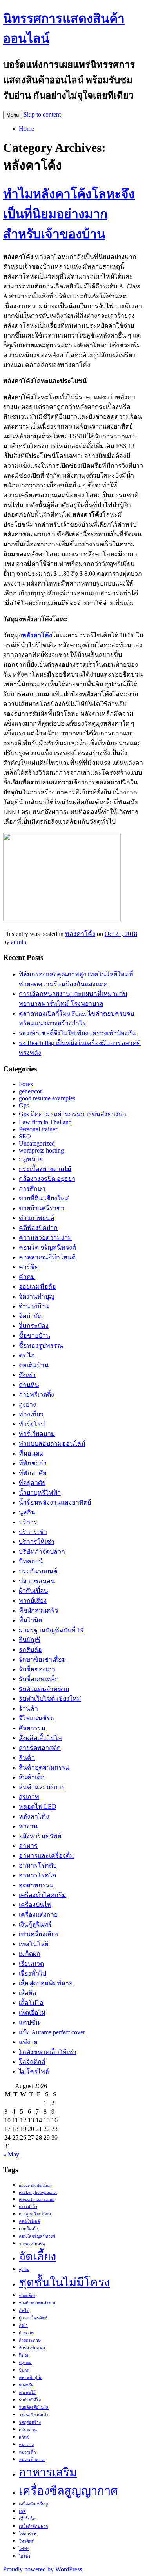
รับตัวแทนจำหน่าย (44, 1689)
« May (11, 2154)
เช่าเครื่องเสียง (38, 1934)
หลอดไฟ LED (38, 1807)
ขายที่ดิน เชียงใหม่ (44, 1198)
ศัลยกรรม (32, 1728)
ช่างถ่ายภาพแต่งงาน (37, 2303)
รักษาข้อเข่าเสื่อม (43, 1659)
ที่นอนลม (31, 1453)
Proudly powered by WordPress (43, 2569)
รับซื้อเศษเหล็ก (39, 1679)
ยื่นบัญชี (30, 1640)
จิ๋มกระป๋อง (34, 1326)
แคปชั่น (29, 2022)
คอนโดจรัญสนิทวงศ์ (37, 2236)
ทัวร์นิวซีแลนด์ (32, 2348)
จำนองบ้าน (34, 1306)
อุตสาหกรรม (36, 1885)
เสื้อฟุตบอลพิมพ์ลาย (46, 1983)
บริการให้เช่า (37, 1542)
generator (30, 1091)
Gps (24, 1105)
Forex (26, 1084)
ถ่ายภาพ (26, 2333)
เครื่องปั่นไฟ (35, 1905)
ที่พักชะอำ (33, 1463)
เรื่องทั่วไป (33, 1973)
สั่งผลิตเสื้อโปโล (40, 1738)
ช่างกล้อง (27, 2296)
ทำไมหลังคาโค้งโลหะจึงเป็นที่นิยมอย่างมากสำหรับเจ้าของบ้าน (69, 214)
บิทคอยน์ (31, 1561)
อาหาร (28, 1846)
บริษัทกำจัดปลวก (42, 1552)
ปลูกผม (25, 2363)
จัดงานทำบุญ (37, 1296)
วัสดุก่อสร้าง (30, 2422)
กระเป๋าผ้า (28, 2207)
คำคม (27, 1277)
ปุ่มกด (24, 2370)
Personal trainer (38, 1129)
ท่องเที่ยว (31, 1414)
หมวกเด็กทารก (32, 2460)
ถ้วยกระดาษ (30, 2340)
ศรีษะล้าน (28, 2430)
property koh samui (37, 2199)
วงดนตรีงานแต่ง (34, 2415)
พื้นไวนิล (31, 1620)
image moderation (35, 2185)
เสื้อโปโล (31, 2003)
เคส (22, 2511)
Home (26, 129)
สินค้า (27, 1758)
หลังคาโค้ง (80, 934)
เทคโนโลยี (34, 1944)
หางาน (28, 1826)
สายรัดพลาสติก (40, 1748)
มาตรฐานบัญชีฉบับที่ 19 (51, 1630)
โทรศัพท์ (27, 2541)
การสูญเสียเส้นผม (35, 2214)
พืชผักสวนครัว (38, 1610)
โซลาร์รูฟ (28, 2534)
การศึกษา (32, 1189)
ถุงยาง (27, 1404)
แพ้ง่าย (28, 2042)
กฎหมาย (31, 1159)
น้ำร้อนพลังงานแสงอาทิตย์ (55, 1502)
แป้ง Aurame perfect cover (52, 2032)
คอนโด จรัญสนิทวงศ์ (47, 1247)
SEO (25, 1136)
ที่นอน (24, 2355)
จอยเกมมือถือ (37, 1287)
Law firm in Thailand (45, 1122)
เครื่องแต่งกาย (38, 1915)
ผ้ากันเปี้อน (34, 1591)
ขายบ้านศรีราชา (42, 1208)
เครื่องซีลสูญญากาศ (68, 2491)
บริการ (28, 1522)
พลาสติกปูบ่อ (31, 2378)
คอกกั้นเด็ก (28, 2229)
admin (19, 942)
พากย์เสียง (33, 1601)
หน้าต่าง (26, 2445)
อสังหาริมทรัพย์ (40, 1836)
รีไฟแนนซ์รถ (36, 1718)
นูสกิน (27, 1512)
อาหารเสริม (48, 2472)
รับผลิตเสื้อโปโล (34, 2407)
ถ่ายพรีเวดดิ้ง (36, 1395)
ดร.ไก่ (27, 1355)
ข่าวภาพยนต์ (36, 1218)
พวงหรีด (26, 2385)
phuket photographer (38, 2192)
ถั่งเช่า (27, 1375)
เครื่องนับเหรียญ (33, 2504)
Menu (13, 115)
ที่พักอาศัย (33, 1473)
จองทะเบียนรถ (32, 2244)
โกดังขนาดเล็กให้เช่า (48, 2052)
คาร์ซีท (29, 1267)
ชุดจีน (24, 2270)
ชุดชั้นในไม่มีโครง (64, 2282)
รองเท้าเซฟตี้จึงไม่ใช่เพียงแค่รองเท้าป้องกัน (77, 1033)
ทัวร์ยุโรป (32, 1424)
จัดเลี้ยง (37, 2257)
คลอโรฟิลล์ (29, 2221)
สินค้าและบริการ (42, 1787)
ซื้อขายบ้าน (34, 1336)
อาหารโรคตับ (38, 1865)
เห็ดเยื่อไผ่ (32, 2013)
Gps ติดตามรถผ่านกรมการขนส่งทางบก (73, 1114)
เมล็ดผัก (30, 1954)
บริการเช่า (33, 1532)
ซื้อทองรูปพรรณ (41, 1345)
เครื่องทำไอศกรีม (43, 1895)
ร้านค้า (28, 1709)
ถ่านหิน (29, 1385)
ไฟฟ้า (24, 2549)
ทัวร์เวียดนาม (37, 1434)
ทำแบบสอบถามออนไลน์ (52, 1444)
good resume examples (47, 1098)
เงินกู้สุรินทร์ (35, 1924)
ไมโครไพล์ (34, 2072)
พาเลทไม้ (27, 2393)
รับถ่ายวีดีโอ (30, 2400)
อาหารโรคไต (37, 1875)
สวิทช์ (24, 2437)
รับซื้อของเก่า (37, 1669)
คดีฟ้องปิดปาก (38, 1228)
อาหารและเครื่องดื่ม (46, 1856)
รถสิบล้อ (30, 1650)
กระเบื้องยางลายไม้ (45, 1169)
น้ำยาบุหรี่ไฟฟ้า (40, 1493)
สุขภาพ (29, 1797)
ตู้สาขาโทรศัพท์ (33, 2318)
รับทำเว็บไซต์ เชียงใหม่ (50, 1699)
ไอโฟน (25, 2556)
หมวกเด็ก (27, 2452)
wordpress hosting (41, 1150)
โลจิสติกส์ (32, 2062)
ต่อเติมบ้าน (34, 1365)
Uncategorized (37, 1143)
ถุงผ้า (23, 2325)
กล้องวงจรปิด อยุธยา (47, 1179)
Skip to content (42, 114)
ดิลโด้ (24, 2311)
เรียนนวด (31, 1964)
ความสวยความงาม (45, 1238)
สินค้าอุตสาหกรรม (44, 1767)
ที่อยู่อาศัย (32, 1483)
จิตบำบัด (30, 1316)
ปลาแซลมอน (37, 1581)
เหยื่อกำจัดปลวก (33, 2526)
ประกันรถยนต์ (38, 1571)
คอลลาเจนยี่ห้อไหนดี (47, 1257)
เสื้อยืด (27, 1993)
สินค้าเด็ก (32, 1777)
